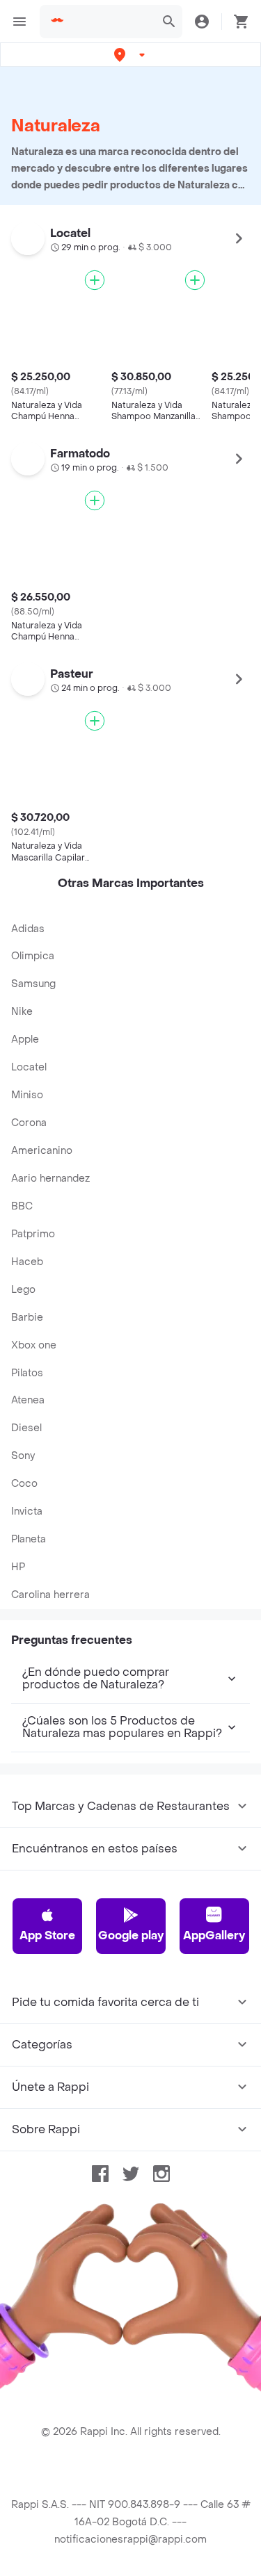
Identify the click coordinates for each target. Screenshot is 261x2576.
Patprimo (33, 1234)
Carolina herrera (50, 1595)
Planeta (29, 1539)
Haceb (27, 1262)
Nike (22, 1012)
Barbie (27, 1318)
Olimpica (33, 956)
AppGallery (214, 1935)
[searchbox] (111, 22)
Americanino (42, 1151)
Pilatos (27, 1373)
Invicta (27, 1511)
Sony (23, 1456)
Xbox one (34, 1345)
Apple (25, 1040)
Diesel (26, 1428)
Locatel (29, 1067)
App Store (47, 1935)
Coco (24, 1484)
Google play (131, 1935)
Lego (23, 1290)
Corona (29, 1123)
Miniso (27, 1095)
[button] (131, 55)
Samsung (33, 984)
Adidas (28, 929)
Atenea (28, 1400)
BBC (22, 1206)
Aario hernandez (50, 1179)
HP (18, 1567)
